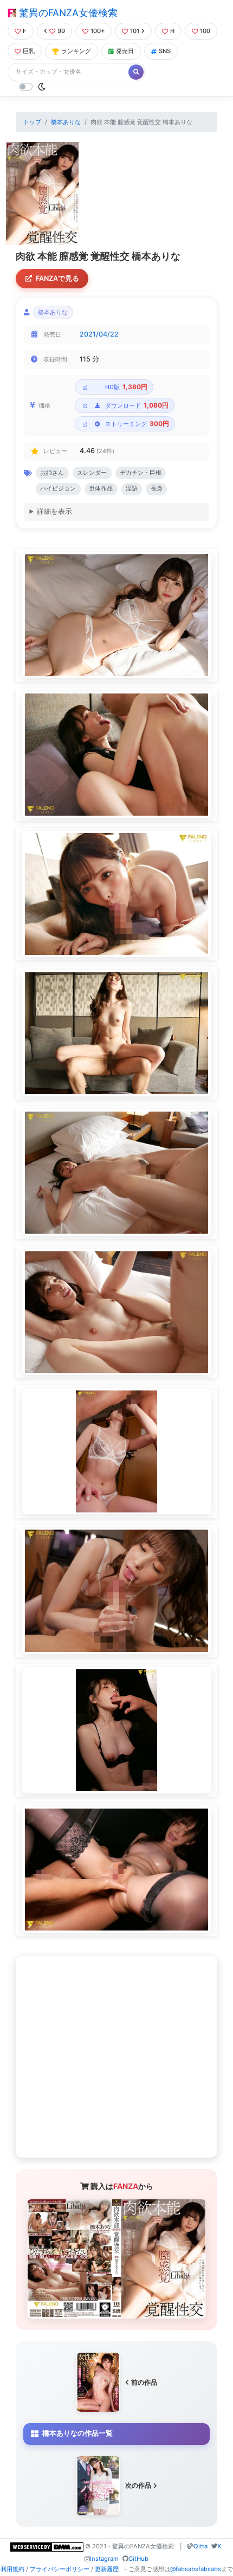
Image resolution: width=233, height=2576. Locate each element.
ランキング (76, 51)
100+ (98, 31)
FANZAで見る (57, 278)
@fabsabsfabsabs (196, 2569)
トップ (32, 122)
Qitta (200, 2546)
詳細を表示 (54, 511)
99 (61, 31)
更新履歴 (107, 2569)
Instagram (104, 2559)
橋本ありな (66, 122)
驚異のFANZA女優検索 (67, 13)
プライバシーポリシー (60, 2569)
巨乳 (29, 51)
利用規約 (12, 2569)
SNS (165, 51)
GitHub (138, 2559)
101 (135, 31)
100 (205, 31)
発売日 (125, 51)
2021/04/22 (99, 334)
